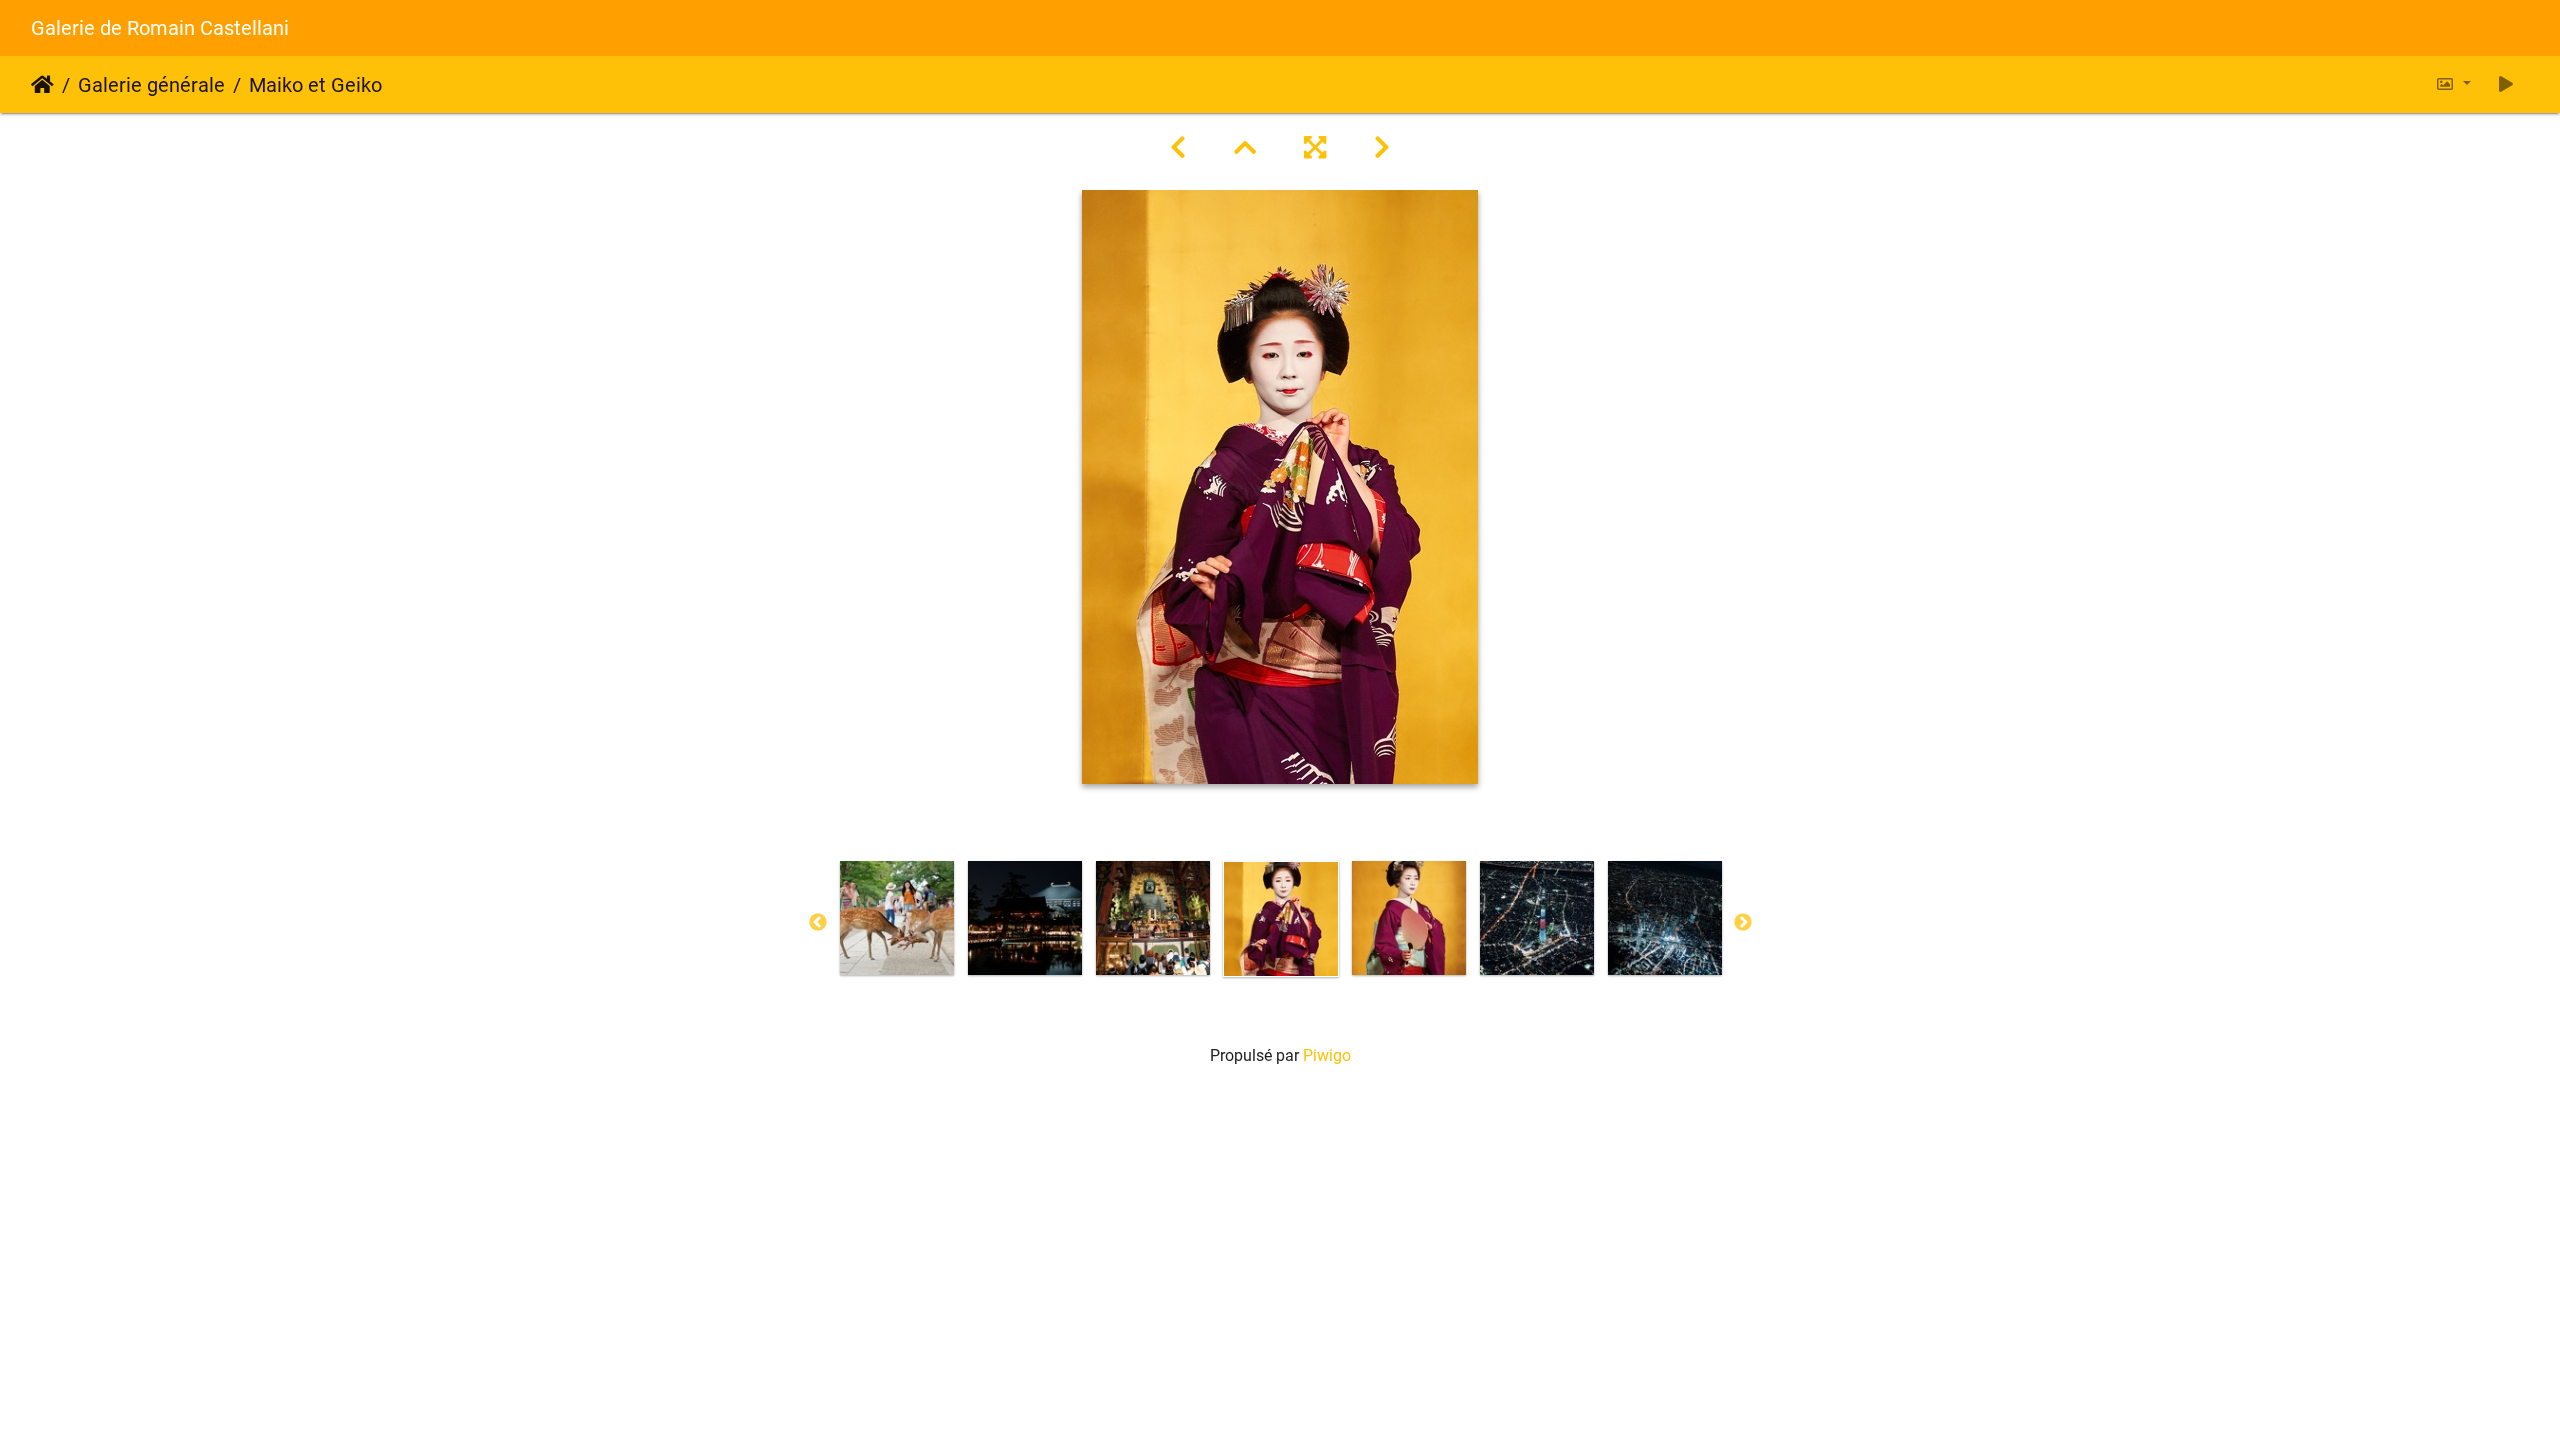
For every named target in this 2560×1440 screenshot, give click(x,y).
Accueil (42, 85)
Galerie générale (151, 85)
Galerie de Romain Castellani (160, 28)
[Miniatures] (1245, 148)
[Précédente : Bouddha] (1178, 148)
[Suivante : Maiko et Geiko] (1382, 148)
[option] (897, 918)
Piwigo (1327, 1055)
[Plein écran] (1315, 148)
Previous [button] (818, 923)
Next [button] (1743, 923)
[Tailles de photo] (2453, 84)
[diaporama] (2506, 84)
